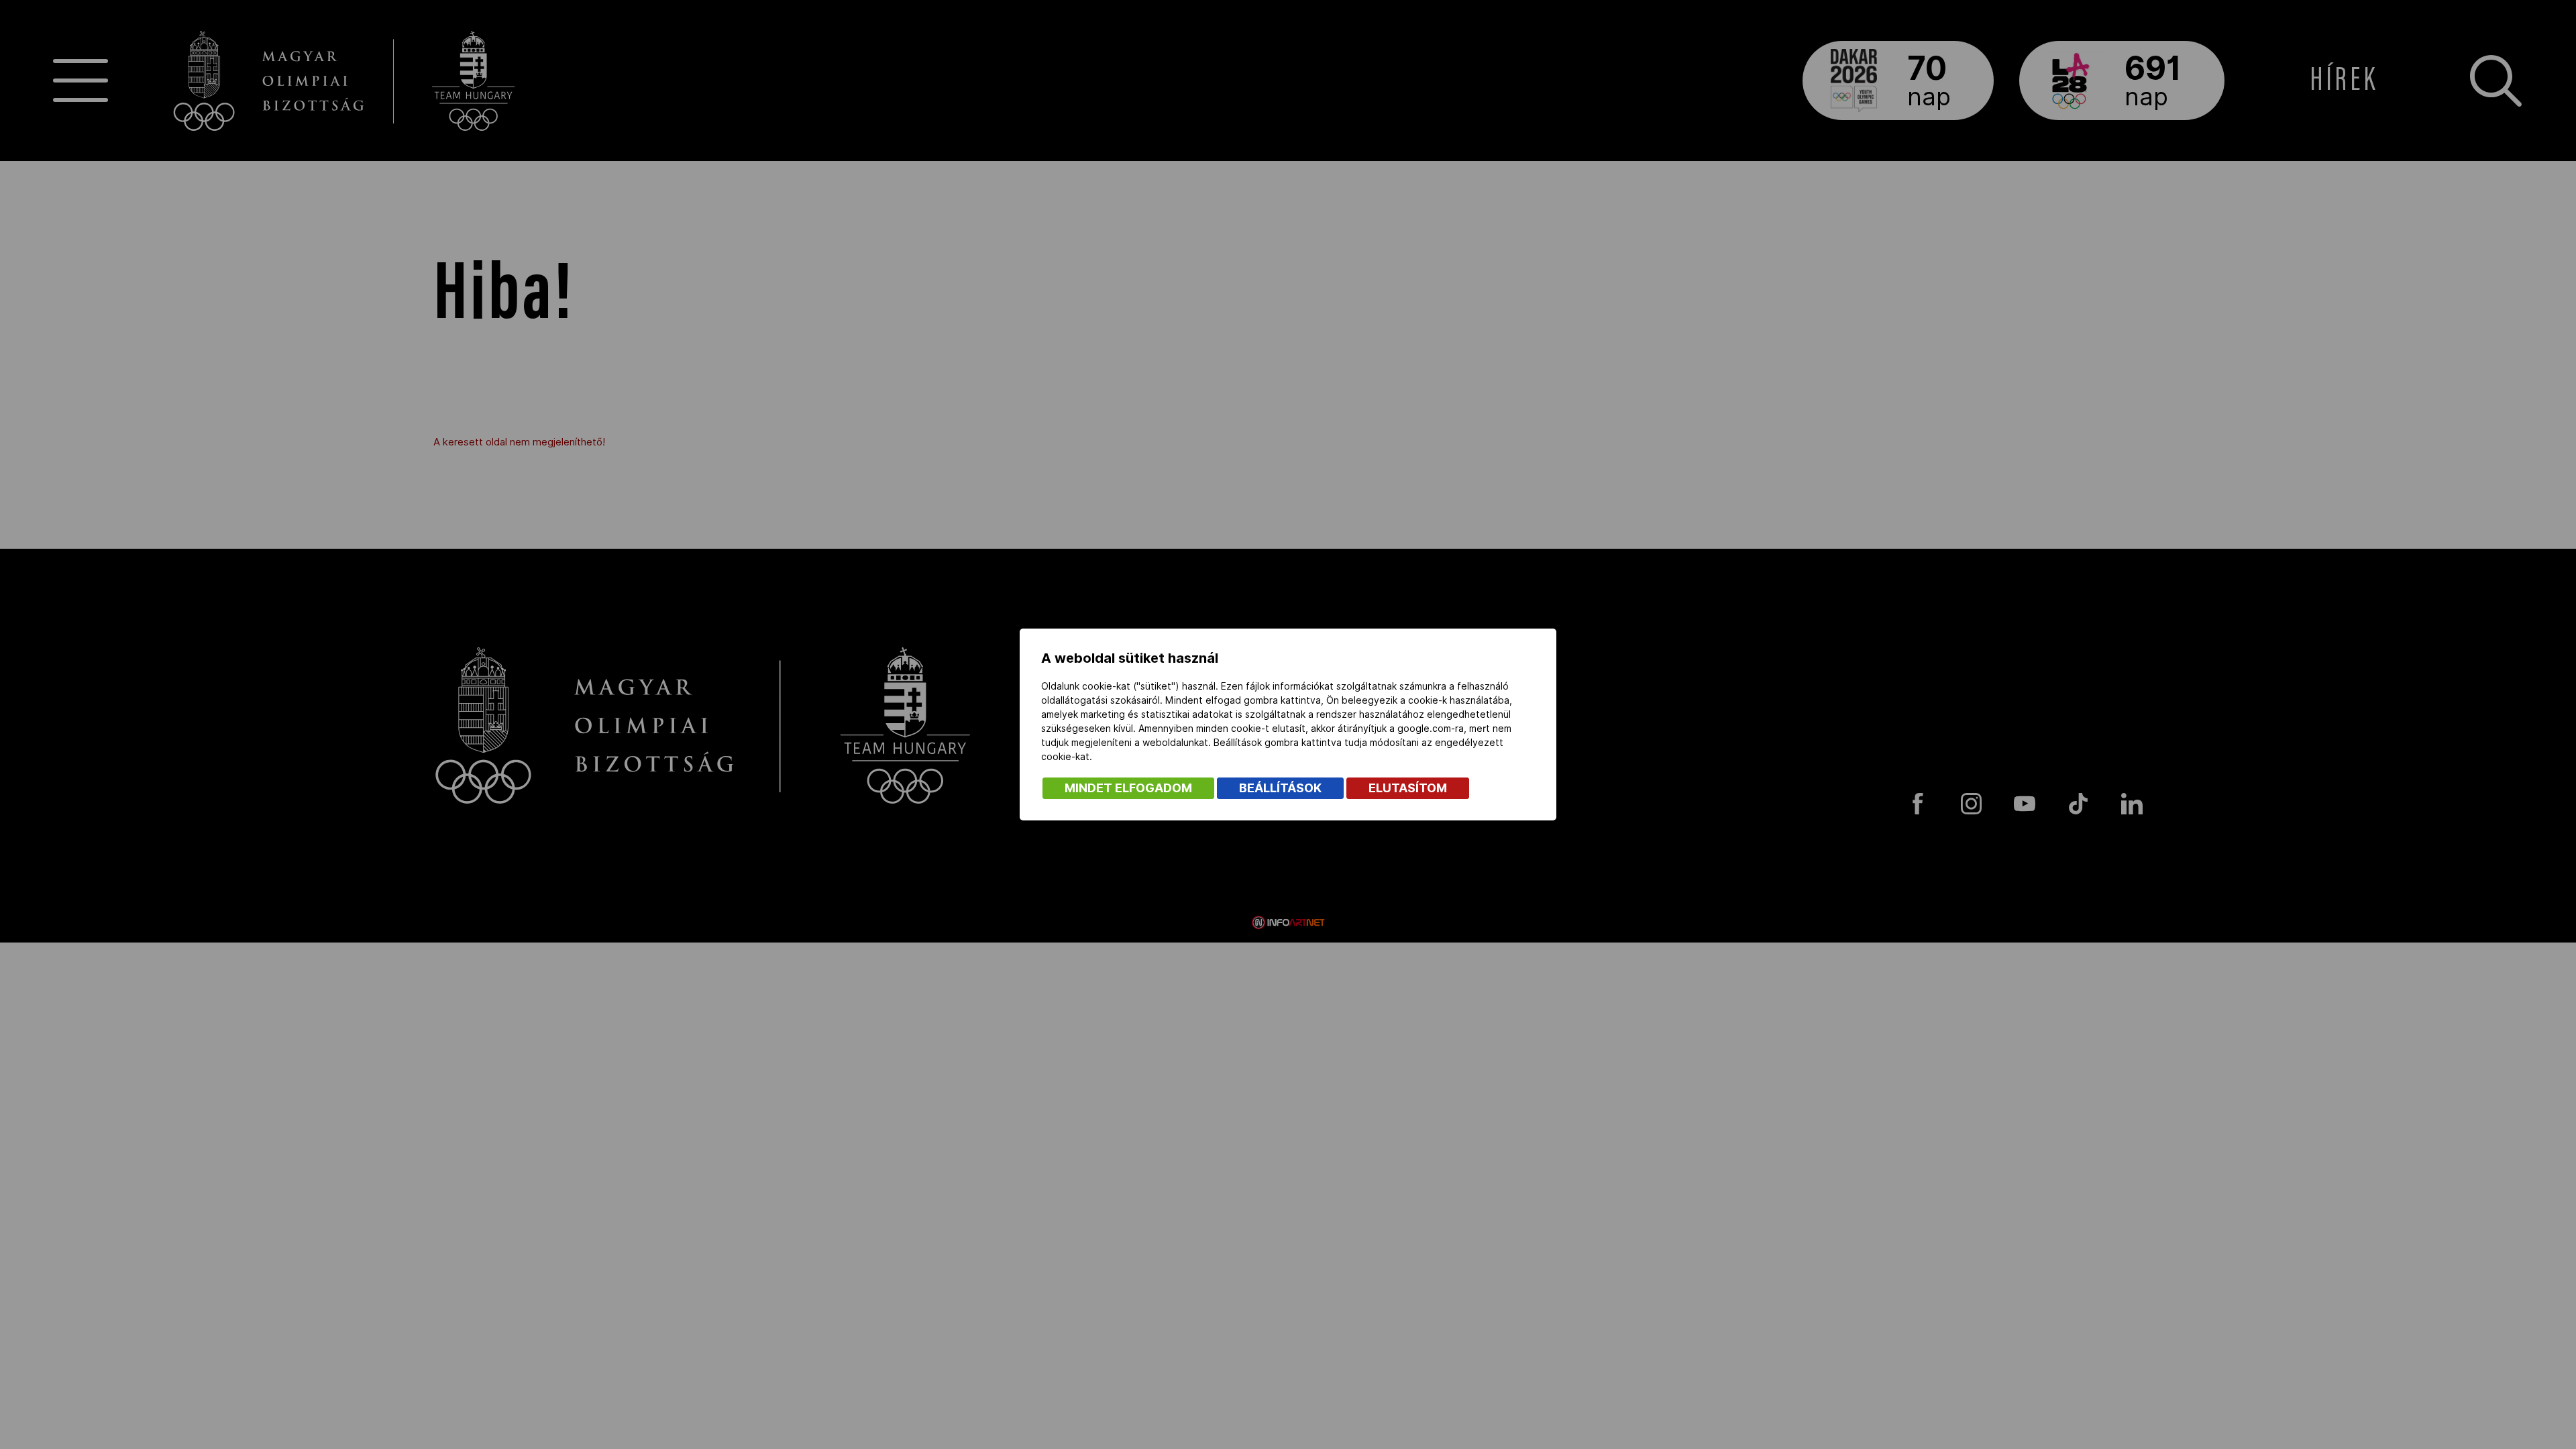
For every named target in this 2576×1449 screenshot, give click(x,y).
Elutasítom (1408, 788)
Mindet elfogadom (1128, 788)
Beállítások (1280, 788)
